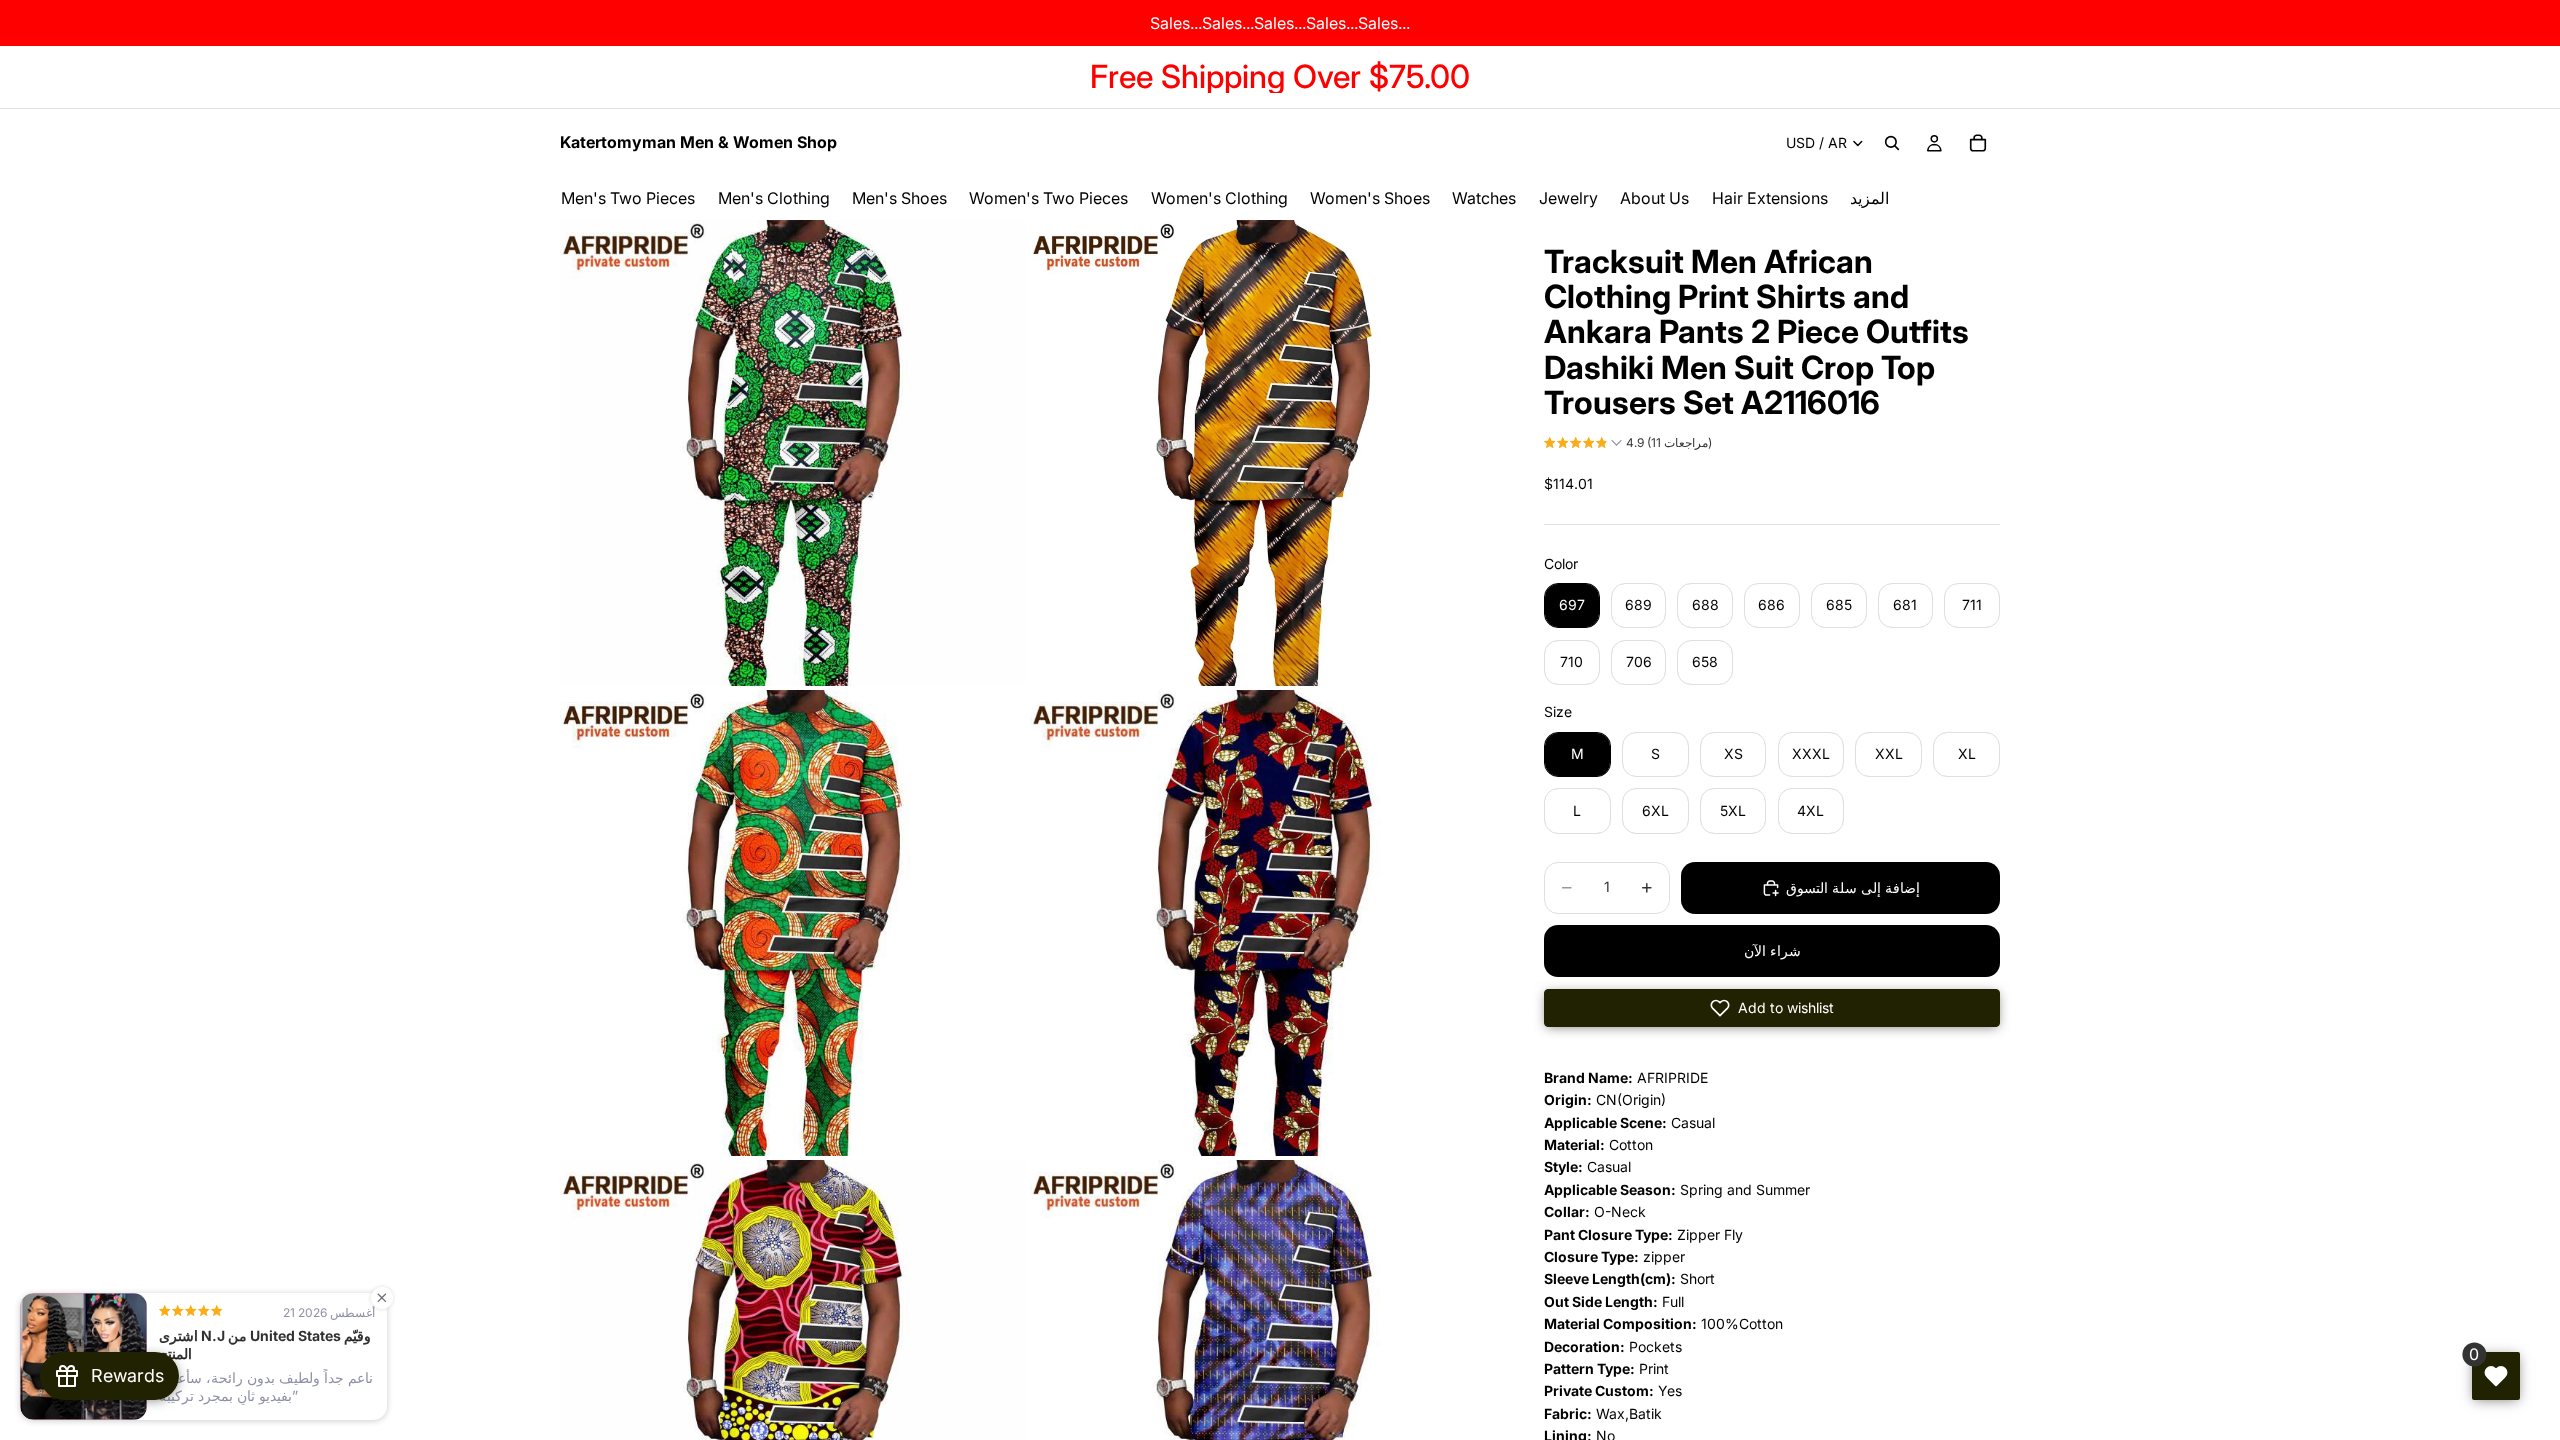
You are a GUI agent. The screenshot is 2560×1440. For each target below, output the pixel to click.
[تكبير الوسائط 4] (1263, 923)
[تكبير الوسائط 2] (1263, 453)
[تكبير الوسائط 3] (793, 923)
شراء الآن (1772, 950)
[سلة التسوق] (1978, 143)
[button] (1628, 445)
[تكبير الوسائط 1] (793, 453)
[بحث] (1892, 143)
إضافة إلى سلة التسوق (1853, 887)
